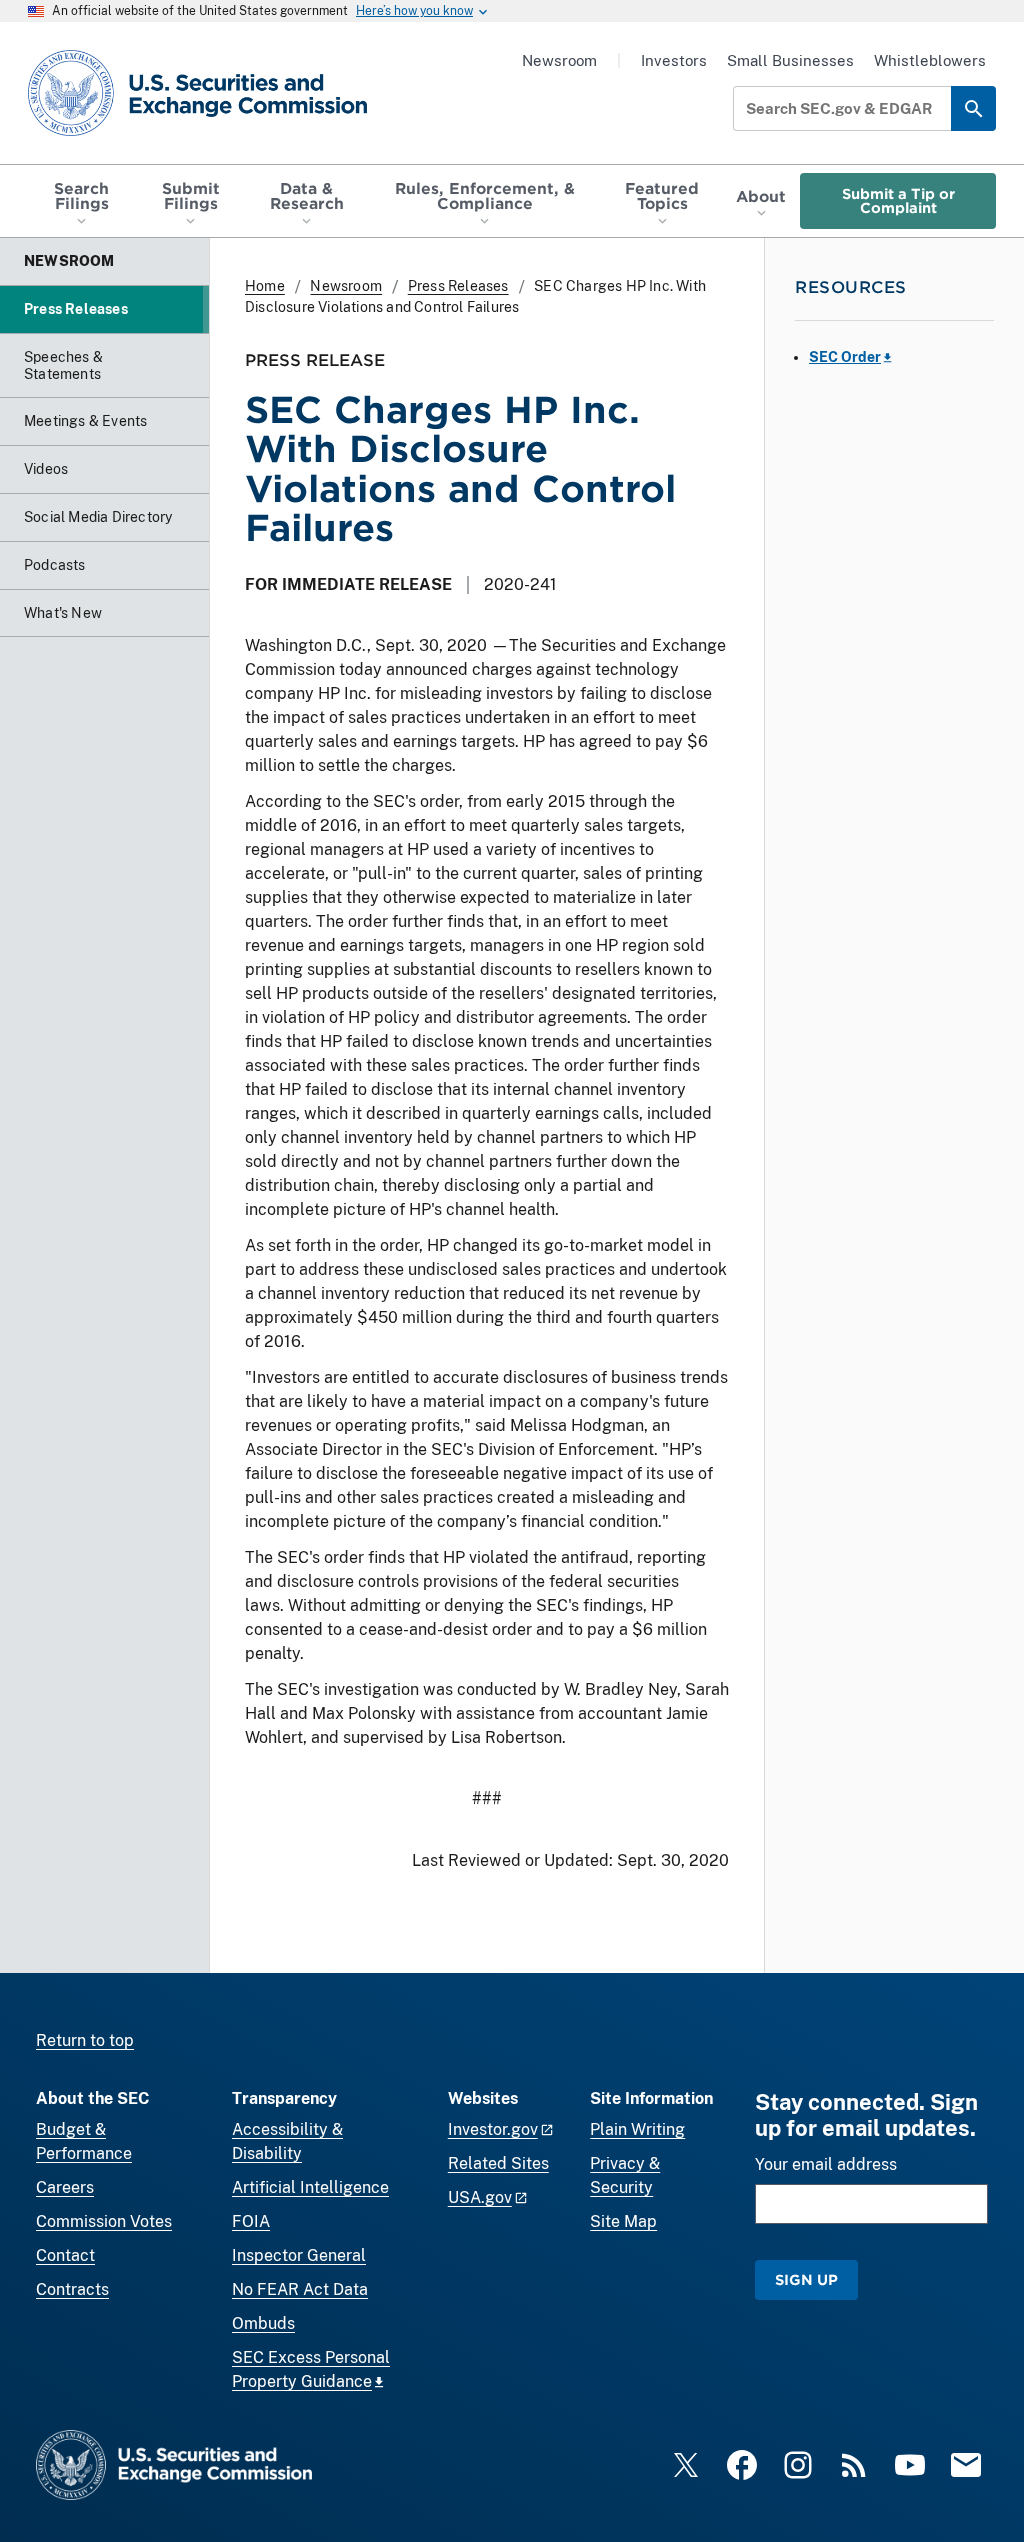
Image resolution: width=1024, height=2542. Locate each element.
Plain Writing (637, 2129)
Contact (65, 2255)
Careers (65, 2187)
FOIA (251, 2221)
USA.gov (480, 2197)
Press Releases (458, 286)
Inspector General (299, 2255)
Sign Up (806, 2279)
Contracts (72, 2289)
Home (265, 286)
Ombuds (263, 2323)
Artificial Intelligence (310, 2187)
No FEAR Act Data (300, 2289)
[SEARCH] (973, 108)
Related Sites (498, 2163)
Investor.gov (493, 2129)
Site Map (623, 2221)
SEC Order (845, 357)
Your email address (826, 2164)
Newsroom (559, 60)
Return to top (85, 2040)
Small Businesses (790, 60)
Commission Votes (104, 2221)
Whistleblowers (930, 60)
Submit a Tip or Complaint (898, 200)
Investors (674, 60)
